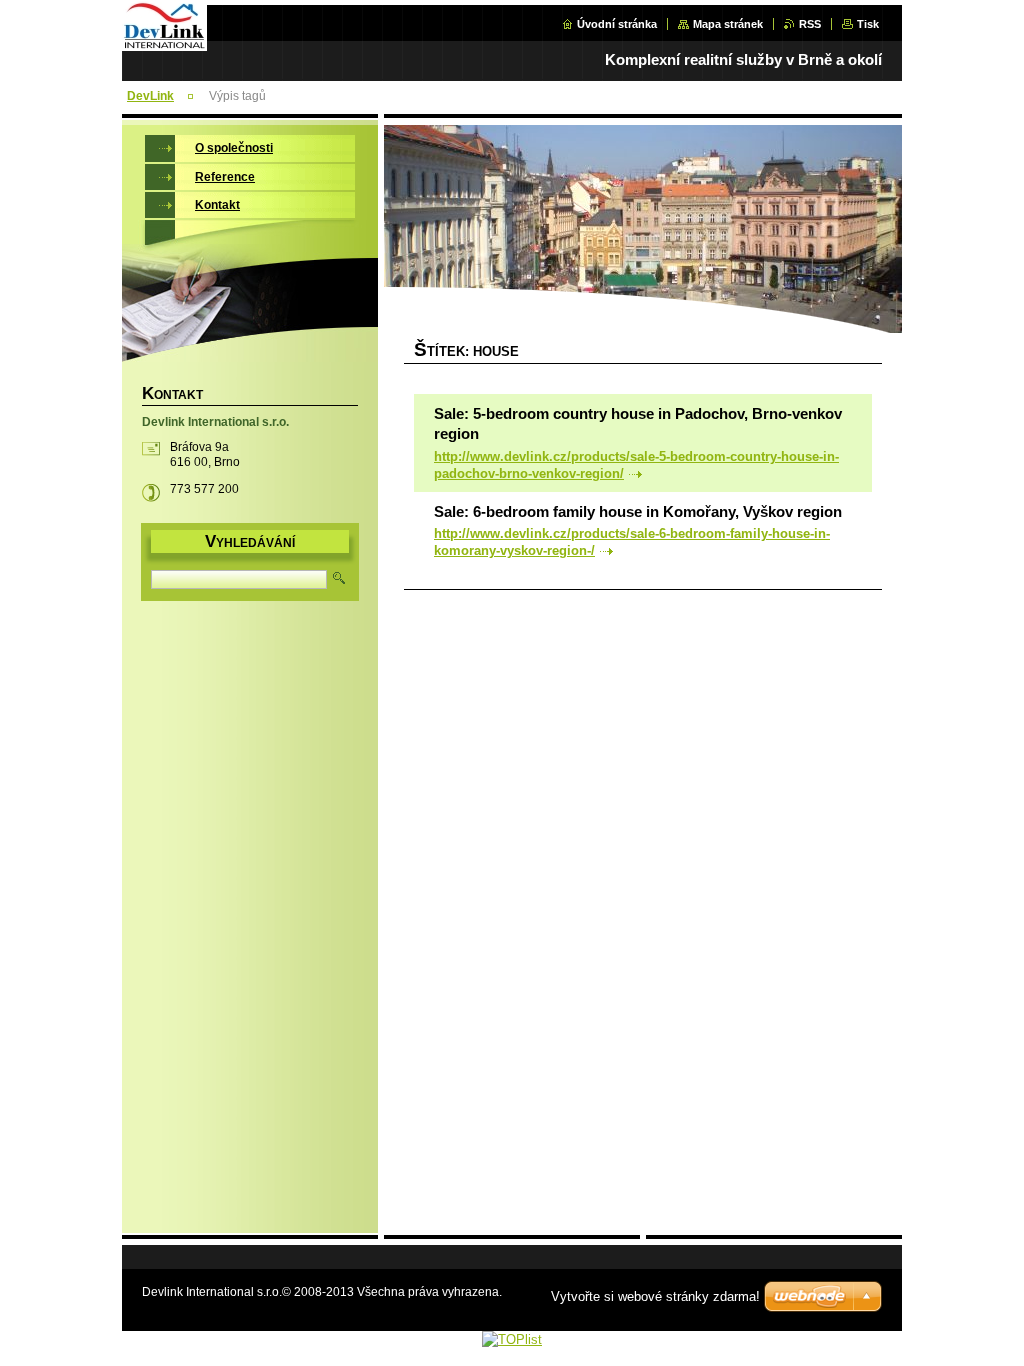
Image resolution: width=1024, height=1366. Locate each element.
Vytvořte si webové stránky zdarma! (655, 1296)
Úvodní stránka (617, 24)
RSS (810, 24)
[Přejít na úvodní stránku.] (164, 46)
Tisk (868, 24)
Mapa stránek (728, 24)
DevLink (150, 96)
